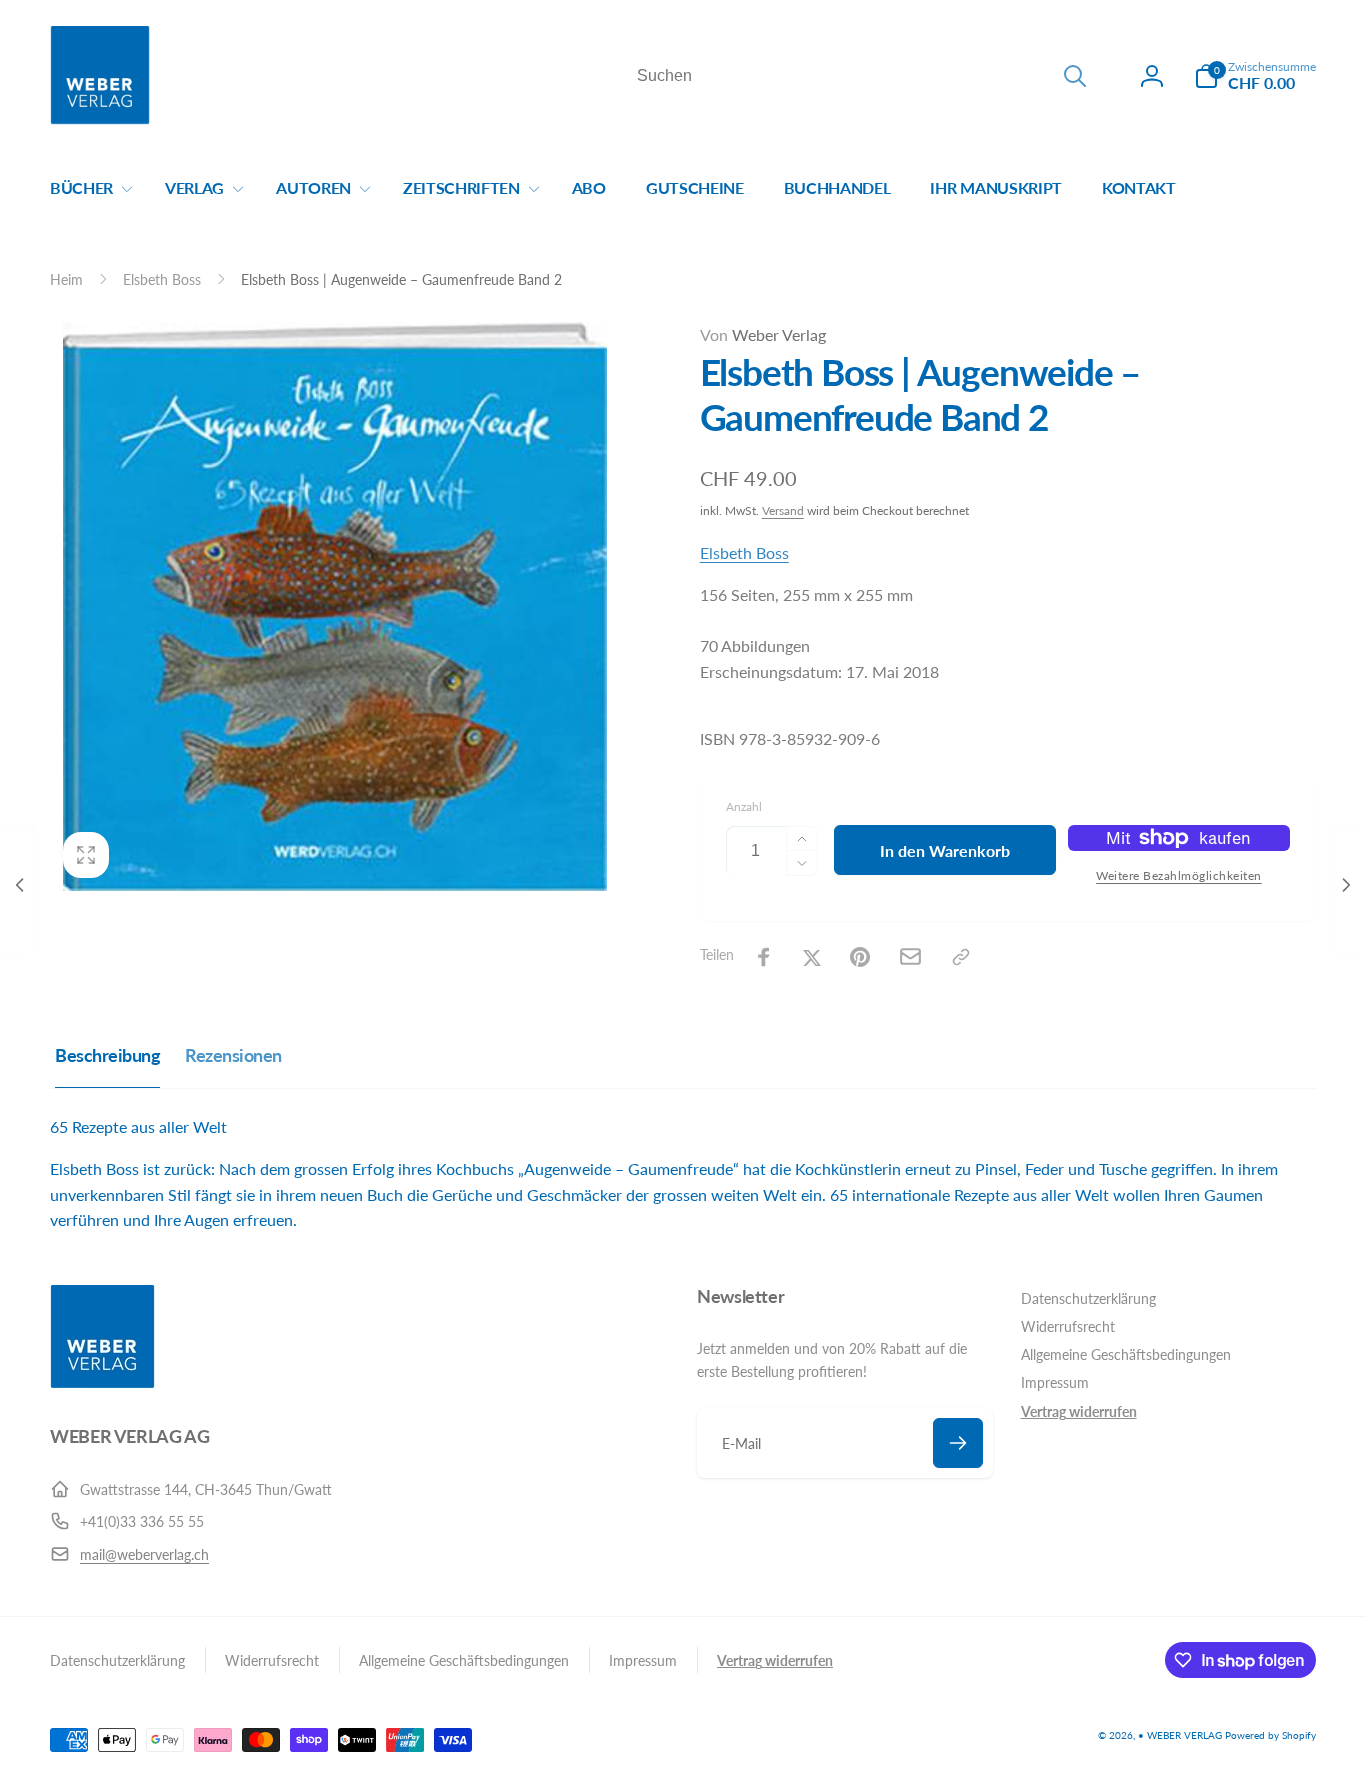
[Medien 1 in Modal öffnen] (335, 607)
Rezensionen (233, 1055)
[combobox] (860, 76)
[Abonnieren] (958, 1443)
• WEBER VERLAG (1180, 1735)
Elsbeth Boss (744, 552)
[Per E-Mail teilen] (910, 956)
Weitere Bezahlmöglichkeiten (1179, 875)
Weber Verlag (763, 334)
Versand (783, 510)
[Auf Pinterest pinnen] (860, 957)
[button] (1255, 76)
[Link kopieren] (961, 957)
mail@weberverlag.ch (144, 1554)
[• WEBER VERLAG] (102, 1382)
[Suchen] (1075, 76)
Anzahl (744, 806)
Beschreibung (107, 1055)
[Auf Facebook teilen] (764, 957)
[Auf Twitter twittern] (812, 957)
